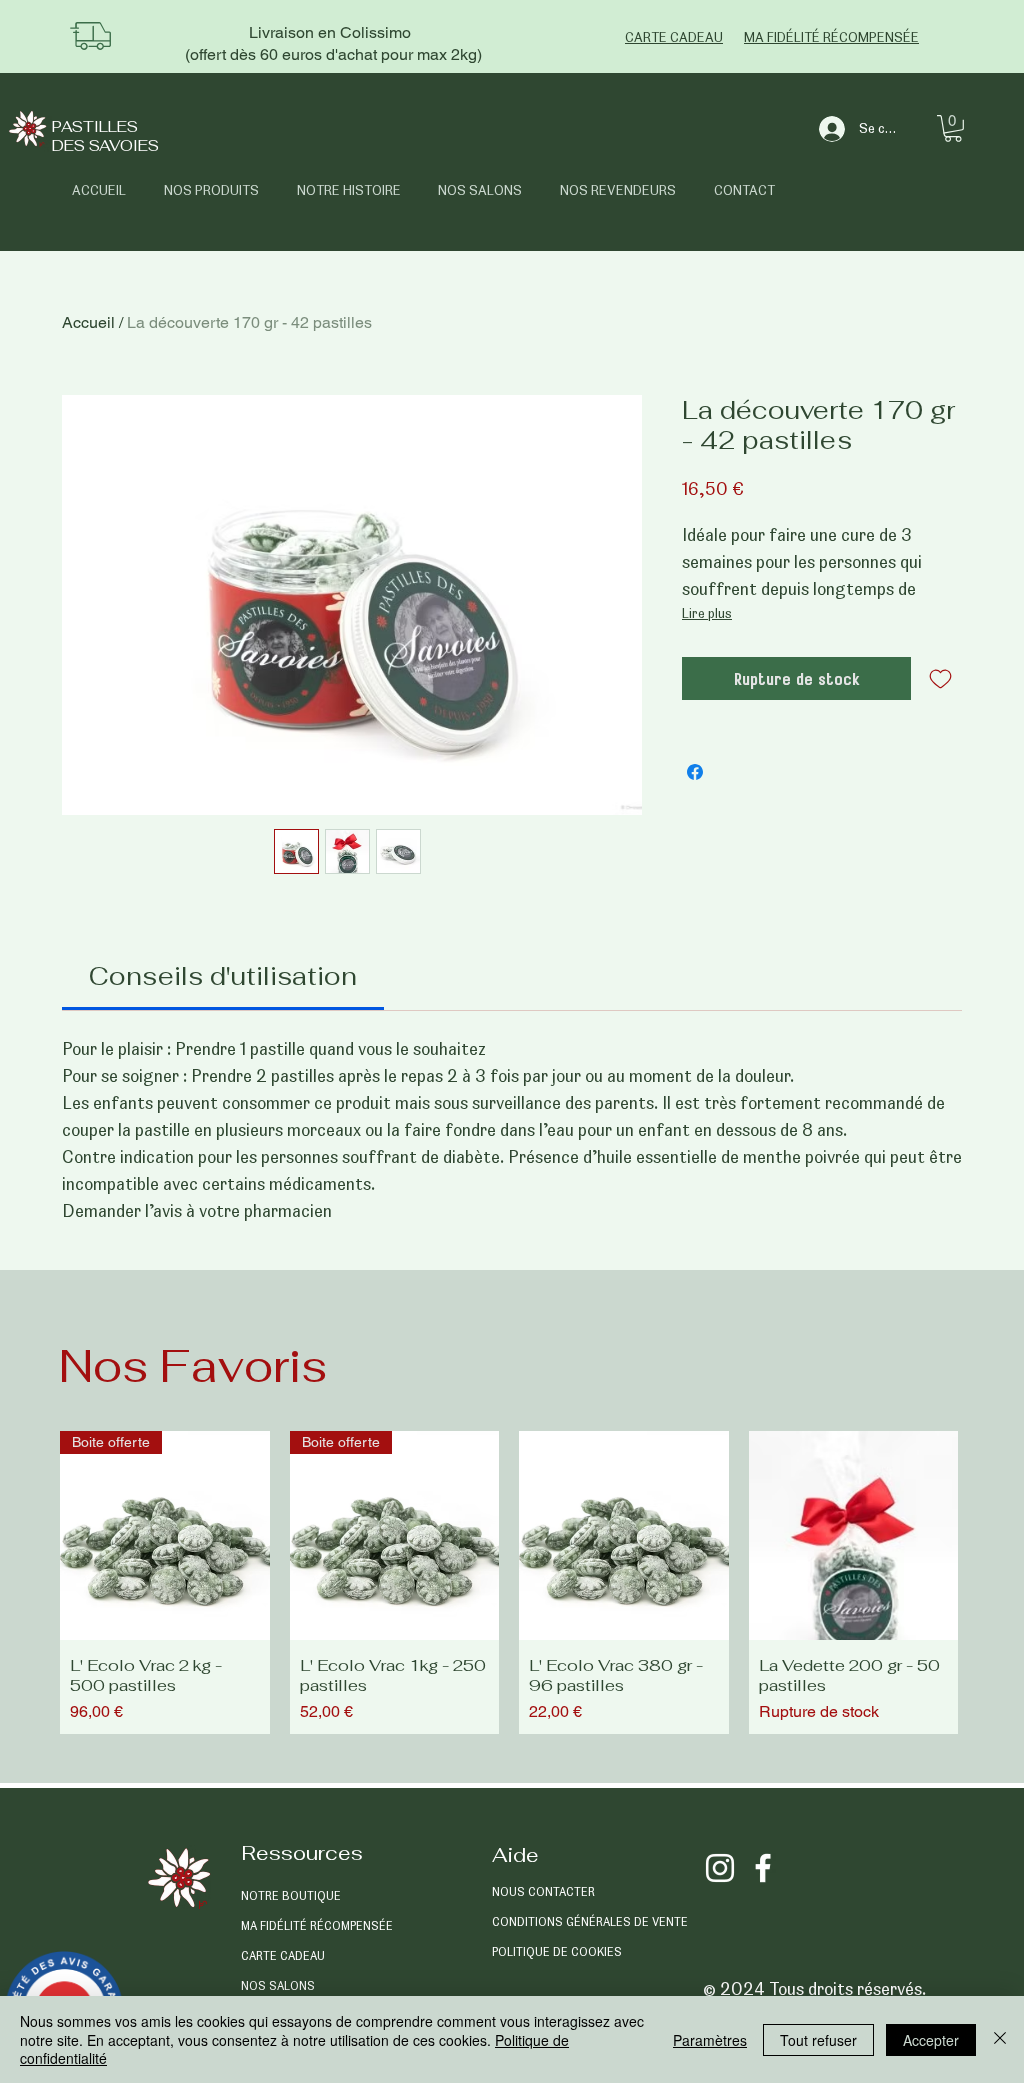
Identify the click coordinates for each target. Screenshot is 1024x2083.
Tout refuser (818, 2040)
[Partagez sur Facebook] (695, 772)
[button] (953, 128)
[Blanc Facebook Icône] (763, 1868)
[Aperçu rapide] (624, 1536)
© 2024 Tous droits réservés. (814, 1988)
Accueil (88, 322)
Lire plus (707, 613)
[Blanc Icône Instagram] (720, 1868)
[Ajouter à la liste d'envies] (940, 678)
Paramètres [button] (710, 2040)
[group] (509, 1583)
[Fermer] (1000, 2039)
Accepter (931, 2040)
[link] (223, 976)
